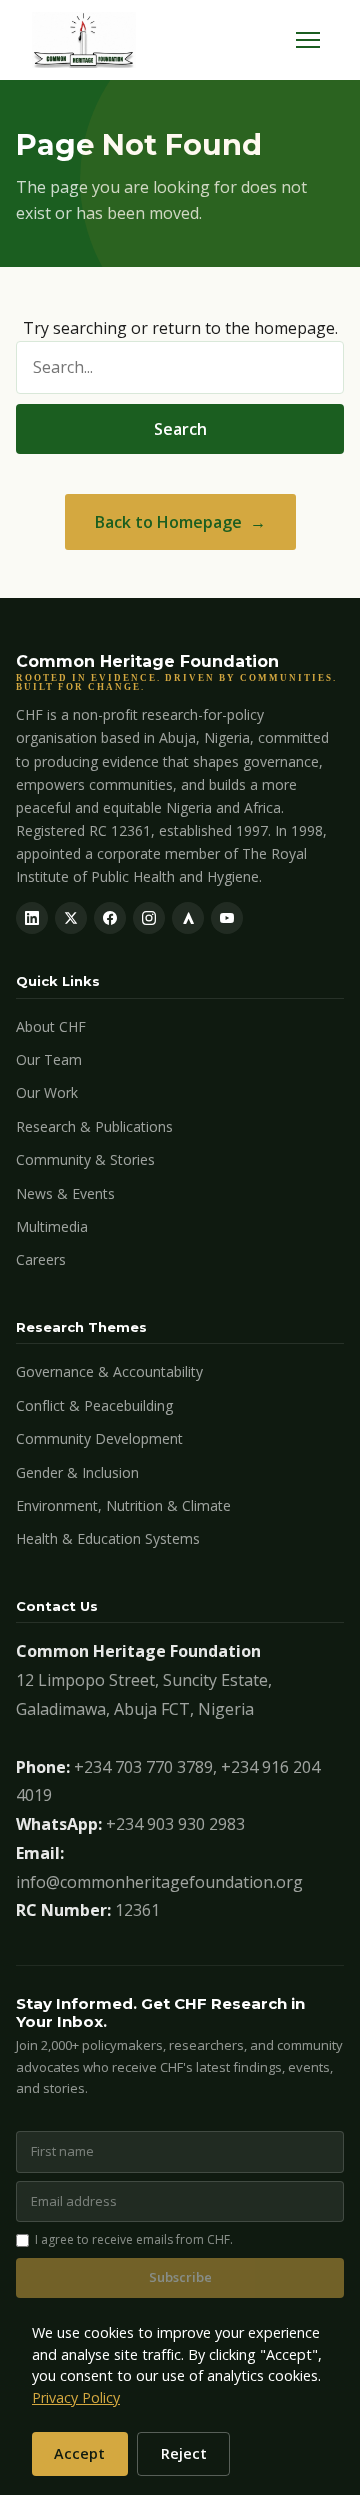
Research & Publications (94, 1126)
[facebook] (110, 918)
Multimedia (52, 1226)
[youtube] (227, 918)
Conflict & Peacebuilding (94, 1405)
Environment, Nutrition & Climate (123, 1505)
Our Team (49, 1059)
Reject (184, 2453)
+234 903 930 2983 (175, 1824)
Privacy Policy (76, 2397)
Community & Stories (85, 1159)
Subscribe (180, 2277)
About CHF (51, 1026)
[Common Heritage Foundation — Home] (84, 40)
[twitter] (71, 918)
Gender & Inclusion (77, 1472)
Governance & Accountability (109, 1371)
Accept (79, 2453)
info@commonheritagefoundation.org (159, 1882)
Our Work (47, 1092)
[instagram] (149, 918)
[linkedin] (32, 918)
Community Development (99, 1438)
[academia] (188, 918)
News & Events (65, 1193)
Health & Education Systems (108, 1538)
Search (180, 429)
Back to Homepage (168, 522)
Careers (41, 1259)
